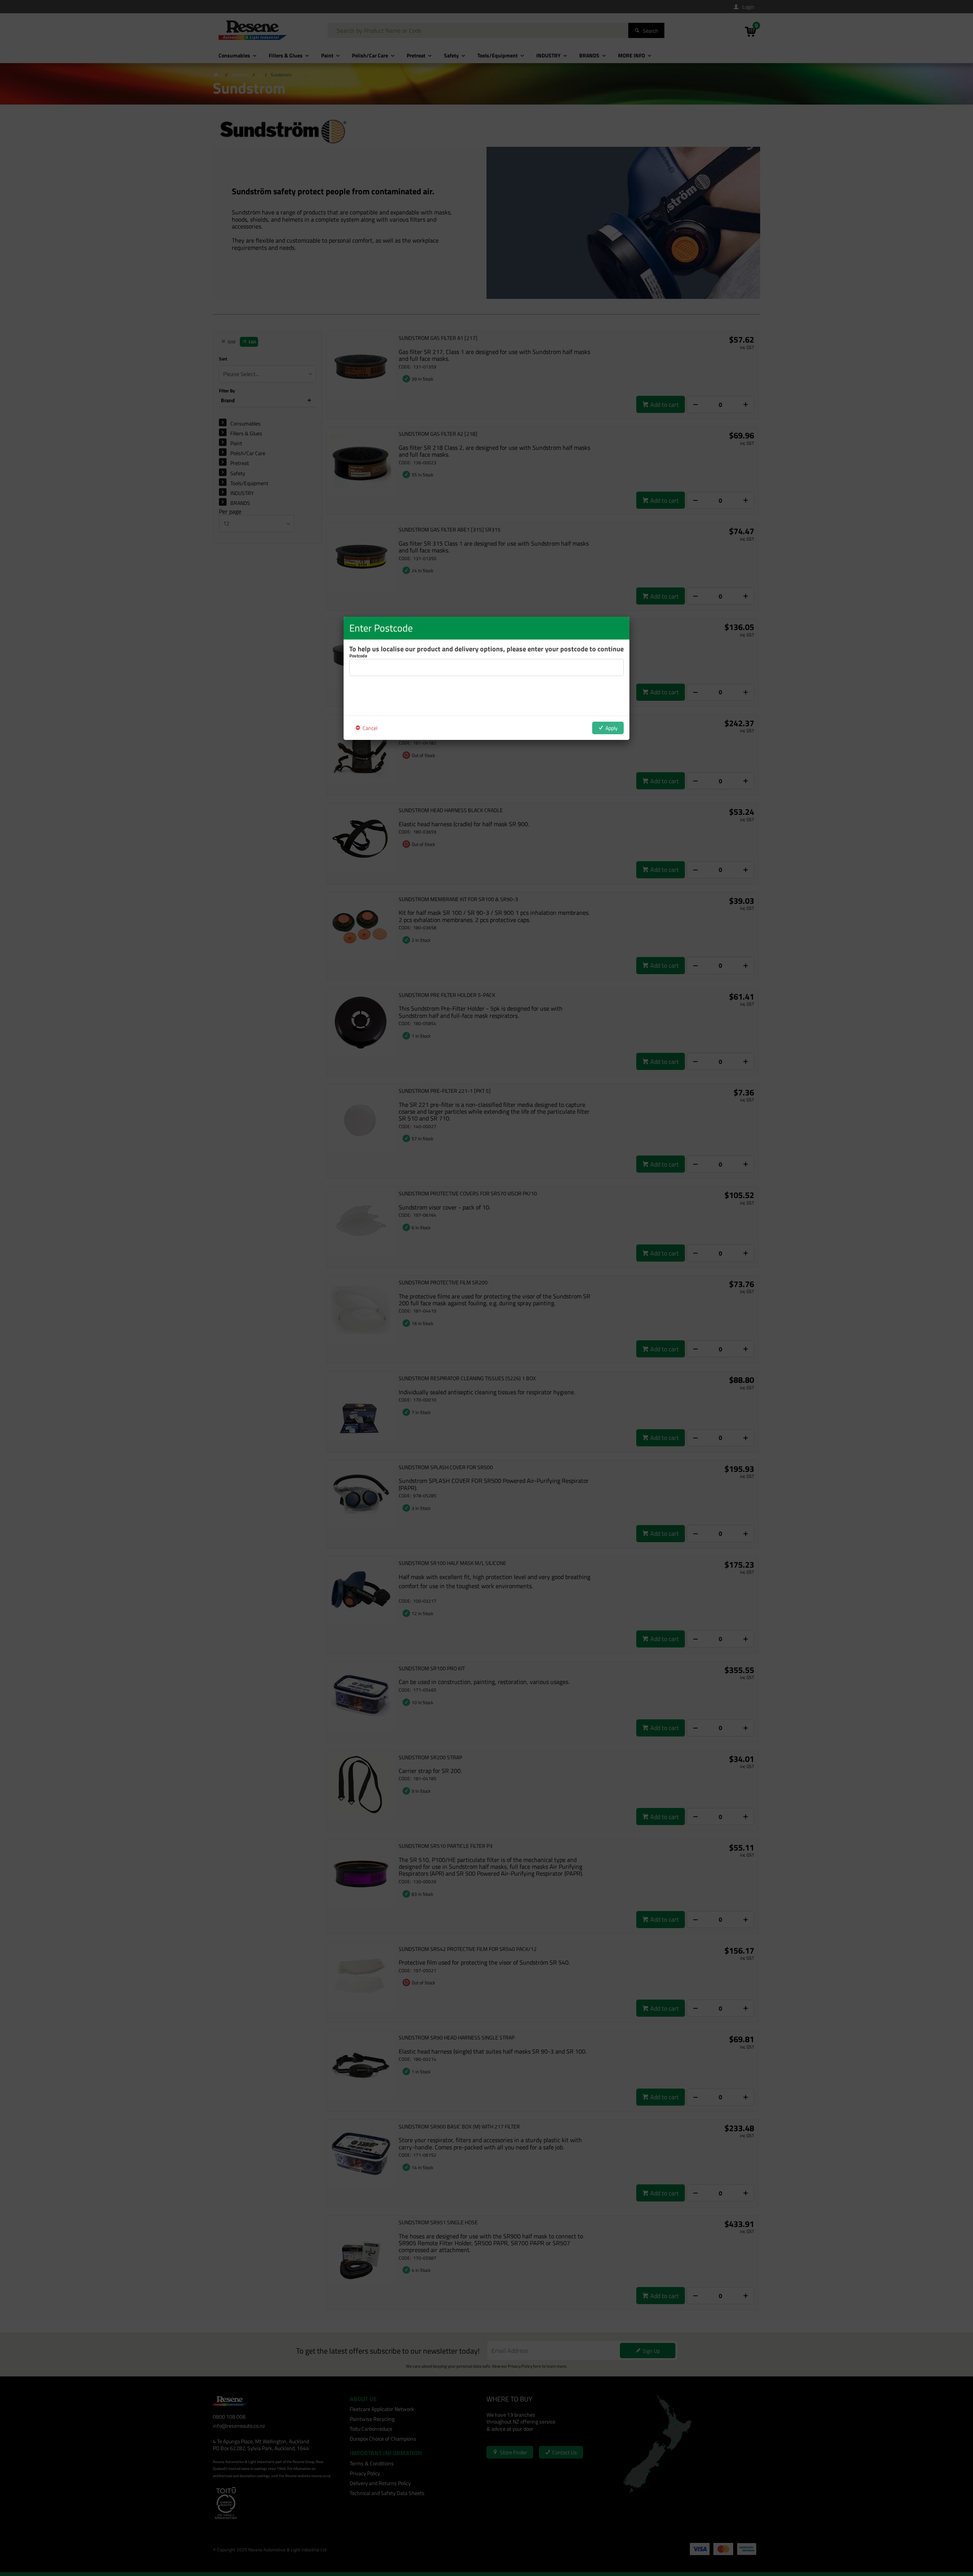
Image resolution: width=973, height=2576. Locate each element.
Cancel (370, 728)
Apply (612, 728)
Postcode (358, 656)
